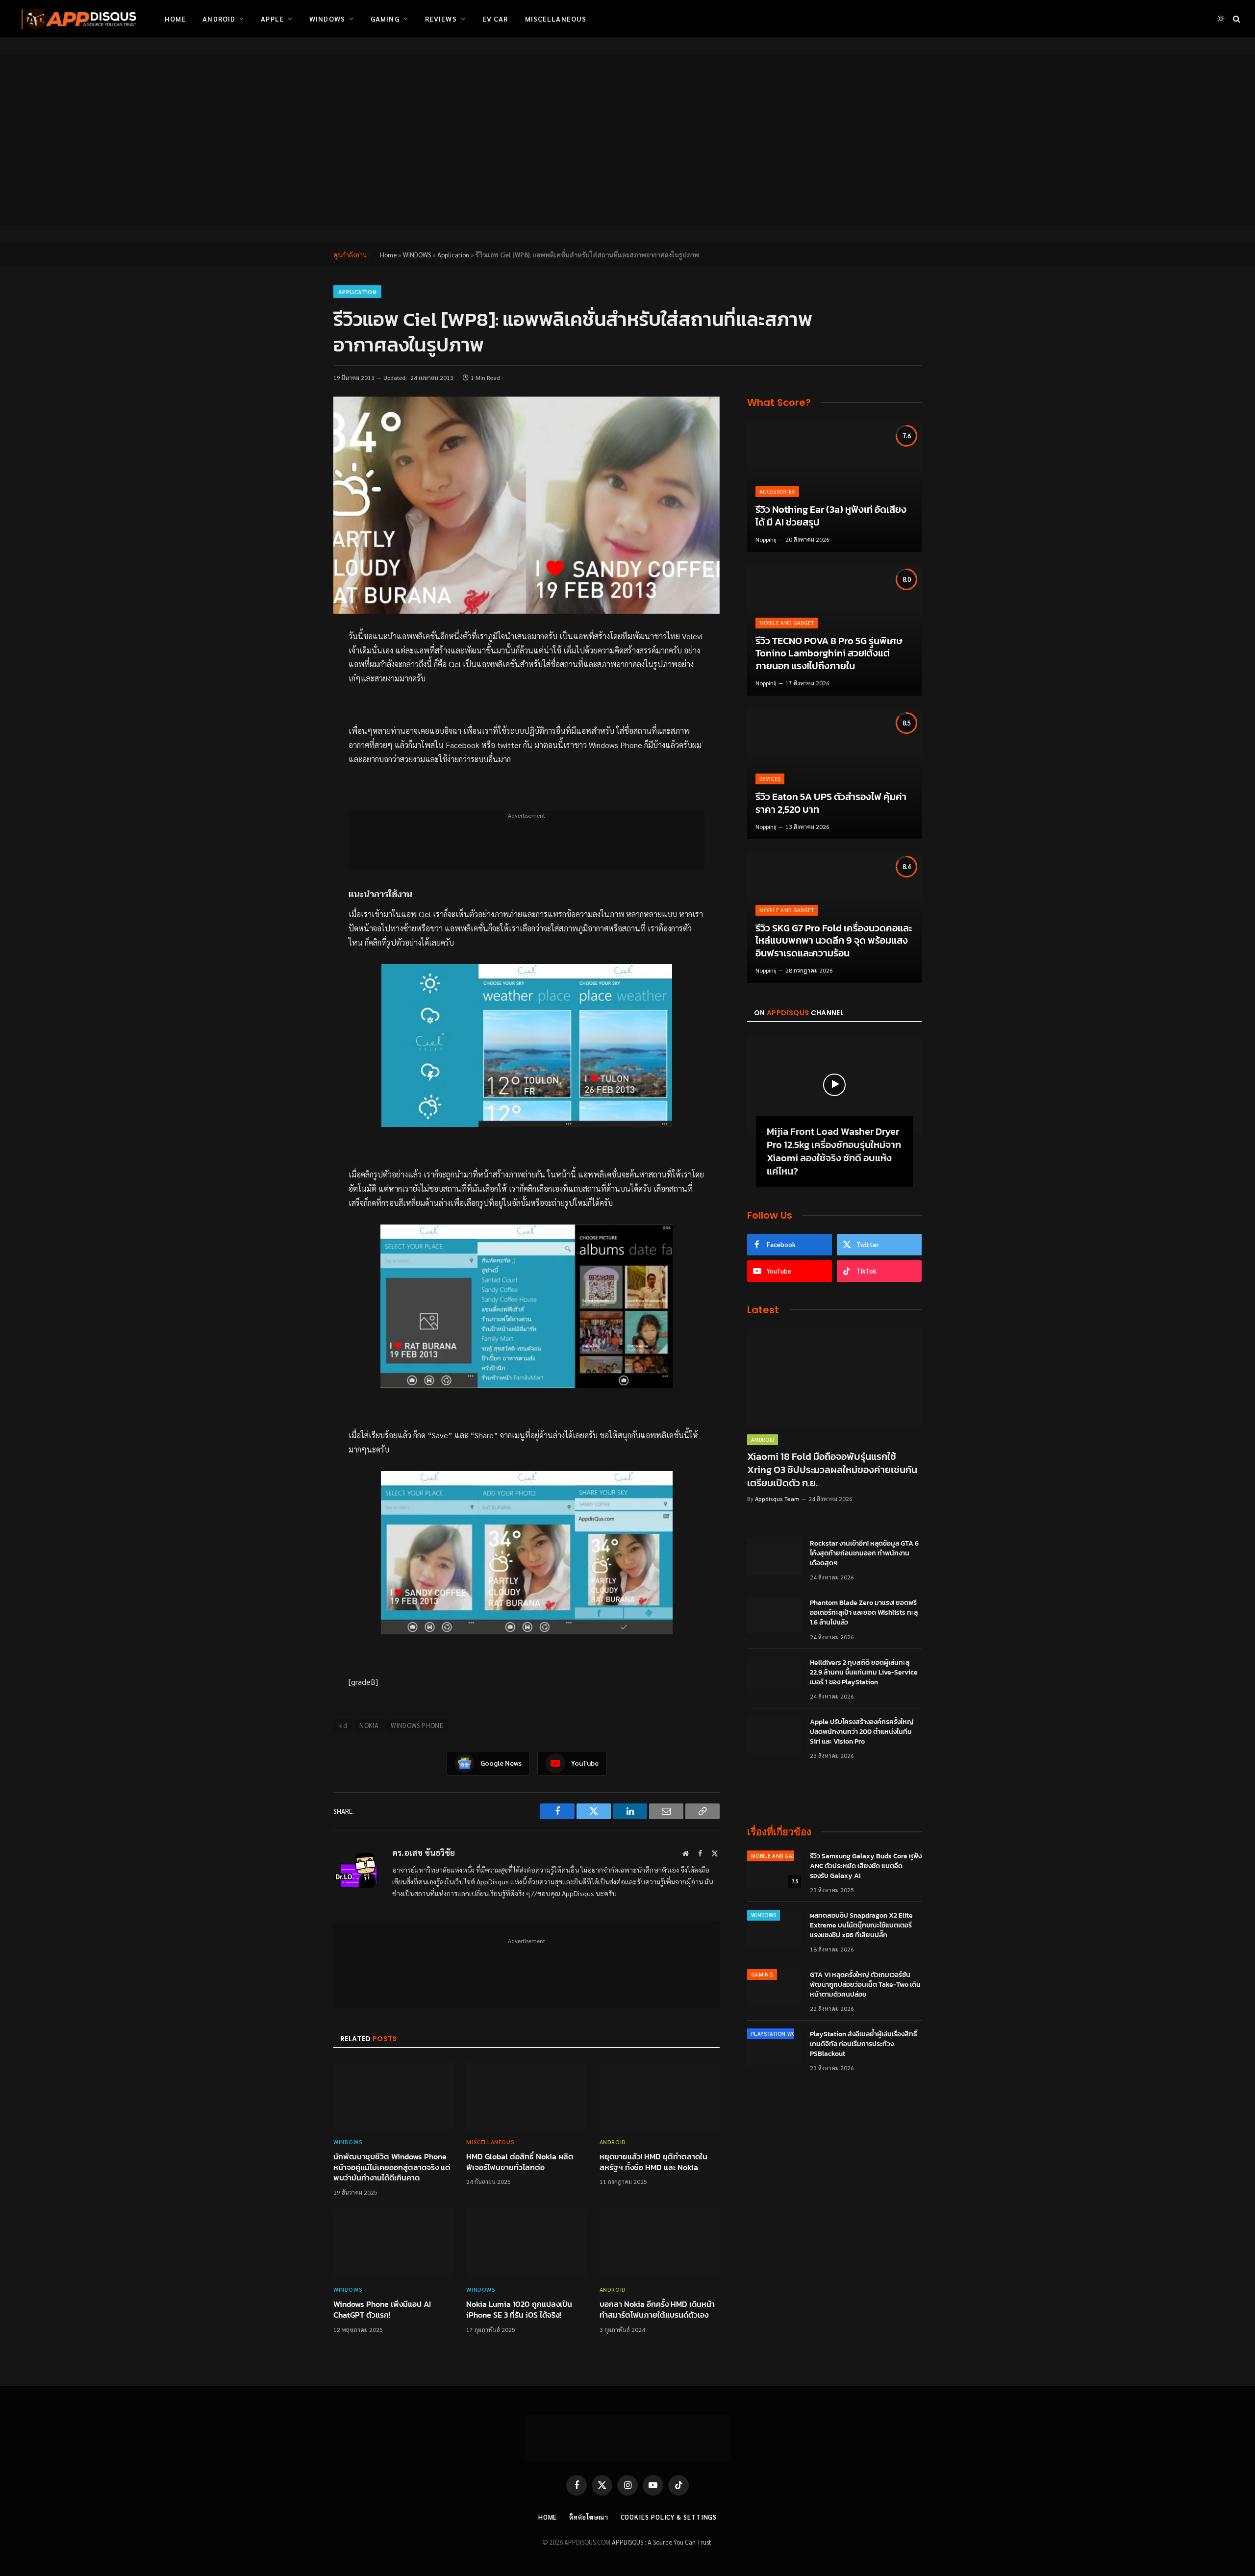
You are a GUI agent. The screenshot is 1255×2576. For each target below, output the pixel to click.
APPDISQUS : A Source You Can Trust (662, 2542)
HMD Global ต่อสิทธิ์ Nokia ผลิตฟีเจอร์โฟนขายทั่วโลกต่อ (520, 2162)
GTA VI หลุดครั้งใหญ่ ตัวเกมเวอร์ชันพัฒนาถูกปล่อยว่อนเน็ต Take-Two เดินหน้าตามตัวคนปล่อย (865, 1985)
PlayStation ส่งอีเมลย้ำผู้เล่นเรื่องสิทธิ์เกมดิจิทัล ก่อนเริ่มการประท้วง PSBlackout (864, 2044)
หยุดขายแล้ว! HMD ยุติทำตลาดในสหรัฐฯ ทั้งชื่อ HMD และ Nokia (653, 2162)
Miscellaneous (556, 19)
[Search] (1236, 19)
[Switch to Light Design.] (1221, 19)
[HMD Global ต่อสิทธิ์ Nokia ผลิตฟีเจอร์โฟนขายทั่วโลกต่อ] (526, 2096)
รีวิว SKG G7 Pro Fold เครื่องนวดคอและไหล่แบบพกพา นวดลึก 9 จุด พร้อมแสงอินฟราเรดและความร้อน (834, 941)
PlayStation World (778, 2034)
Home (175, 19)
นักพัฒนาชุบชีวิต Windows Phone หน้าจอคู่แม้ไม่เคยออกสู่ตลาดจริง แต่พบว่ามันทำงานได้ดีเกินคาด (392, 2167)
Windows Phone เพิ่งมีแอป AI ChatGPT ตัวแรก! (382, 2310)
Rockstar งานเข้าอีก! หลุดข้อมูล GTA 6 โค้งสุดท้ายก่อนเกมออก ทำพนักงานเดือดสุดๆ (864, 1553)
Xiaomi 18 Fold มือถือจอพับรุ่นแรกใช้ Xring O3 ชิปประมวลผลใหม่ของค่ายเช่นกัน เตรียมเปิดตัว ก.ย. (832, 1470)
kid (343, 1725)
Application (453, 255)
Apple (272, 19)
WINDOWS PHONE (417, 1725)
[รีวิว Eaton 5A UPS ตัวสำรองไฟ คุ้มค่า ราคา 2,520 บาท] (834, 774)
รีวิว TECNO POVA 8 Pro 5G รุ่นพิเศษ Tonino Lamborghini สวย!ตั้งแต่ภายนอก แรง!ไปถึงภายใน (829, 654)
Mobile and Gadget (787, 623)
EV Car (495, 19)
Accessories (777, 491)
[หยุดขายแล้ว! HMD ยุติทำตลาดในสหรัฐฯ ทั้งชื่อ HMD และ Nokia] (660, 2096)
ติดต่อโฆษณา (589, 2517)
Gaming (385, 19)
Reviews (441, 19)
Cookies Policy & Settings (669, 2517)
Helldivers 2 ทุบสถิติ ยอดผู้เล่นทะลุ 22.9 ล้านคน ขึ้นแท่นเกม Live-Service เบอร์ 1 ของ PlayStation (864, 1673)
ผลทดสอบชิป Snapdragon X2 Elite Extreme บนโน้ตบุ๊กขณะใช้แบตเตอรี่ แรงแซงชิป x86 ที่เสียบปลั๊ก (861, 1926)
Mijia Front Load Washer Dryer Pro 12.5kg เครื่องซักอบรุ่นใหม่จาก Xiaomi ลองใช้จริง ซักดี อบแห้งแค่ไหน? (834, 1152)
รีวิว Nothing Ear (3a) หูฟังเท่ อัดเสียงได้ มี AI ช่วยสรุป (831, 516)
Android (219, 19)
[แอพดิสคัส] (77, 19)
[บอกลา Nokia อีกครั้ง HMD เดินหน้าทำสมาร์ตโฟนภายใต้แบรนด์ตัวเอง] (660, 2243)
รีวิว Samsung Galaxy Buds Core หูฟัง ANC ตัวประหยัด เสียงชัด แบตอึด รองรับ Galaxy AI (866, 1866)
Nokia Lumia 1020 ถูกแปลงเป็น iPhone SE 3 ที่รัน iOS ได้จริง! (519, 2310)
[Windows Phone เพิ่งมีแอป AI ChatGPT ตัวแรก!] (393, 2243)
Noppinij (766, 539)
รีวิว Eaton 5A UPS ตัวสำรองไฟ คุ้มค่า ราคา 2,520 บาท (831, 803)
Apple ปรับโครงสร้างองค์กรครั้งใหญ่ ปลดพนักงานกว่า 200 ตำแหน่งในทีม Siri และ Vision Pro (862, 1732)
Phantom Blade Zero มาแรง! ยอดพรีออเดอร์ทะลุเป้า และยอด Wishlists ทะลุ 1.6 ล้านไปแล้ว (864, 1613)
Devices (770, 779)
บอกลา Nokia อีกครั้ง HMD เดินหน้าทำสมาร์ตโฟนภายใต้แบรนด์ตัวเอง (657, 2310)
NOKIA (369, 1725)
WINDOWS (417, 255)
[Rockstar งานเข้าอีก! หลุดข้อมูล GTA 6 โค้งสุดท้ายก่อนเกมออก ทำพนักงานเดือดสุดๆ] (774, 1556)
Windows (327, 19)
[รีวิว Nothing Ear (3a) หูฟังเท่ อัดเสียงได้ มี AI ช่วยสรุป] (834, 487)
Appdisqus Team (777, 1499)
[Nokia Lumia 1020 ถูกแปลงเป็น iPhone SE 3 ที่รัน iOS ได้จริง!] (526, 2243)
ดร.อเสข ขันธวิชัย (424, 1852)
